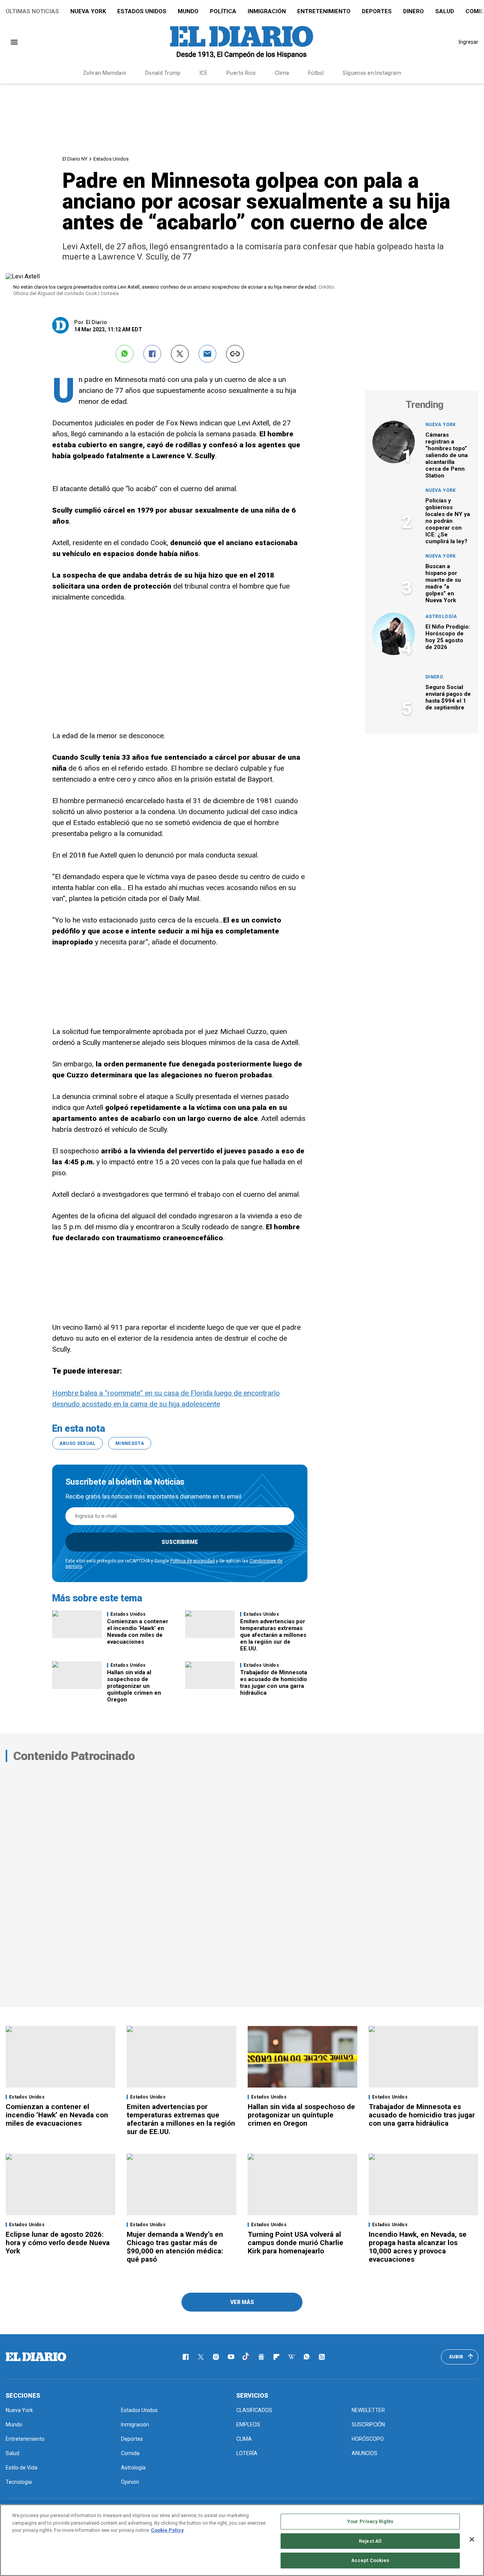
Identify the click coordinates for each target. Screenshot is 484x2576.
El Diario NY (75, 159)
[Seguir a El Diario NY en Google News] (261, 2357)
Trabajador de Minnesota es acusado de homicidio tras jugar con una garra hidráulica (274, 1683)
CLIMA (244, 2439)
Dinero (413, 11)
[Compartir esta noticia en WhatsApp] (125, 354)
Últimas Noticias (32, 11)
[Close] (472, 2539)
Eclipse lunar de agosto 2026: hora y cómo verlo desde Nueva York (58, 2243)
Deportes (377, 11)
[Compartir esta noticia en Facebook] (152, 354)
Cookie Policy (167, 2530)
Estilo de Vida (22, 2468)
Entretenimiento (324, 11)
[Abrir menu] (14, 42)
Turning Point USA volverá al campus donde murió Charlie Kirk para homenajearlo (296, 2243)
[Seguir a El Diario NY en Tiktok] (246, 2357)
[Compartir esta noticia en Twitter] (180, 354)
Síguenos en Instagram (372, 73)
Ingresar (468, 42)
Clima (282, 73)
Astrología (441, 617)
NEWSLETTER (368, 2410)
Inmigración (267, 11)
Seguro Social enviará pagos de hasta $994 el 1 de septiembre (448, 697)
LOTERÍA (247, 2453)
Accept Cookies (370, 2560)
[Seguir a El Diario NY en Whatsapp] (307, 2357)
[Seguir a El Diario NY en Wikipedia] (292, 2357)
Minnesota (130, 1443)
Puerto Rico (241, 73)
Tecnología (19, 2482)
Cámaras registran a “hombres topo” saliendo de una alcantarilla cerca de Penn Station (447, 455)
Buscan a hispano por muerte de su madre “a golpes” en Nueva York (443, 583)
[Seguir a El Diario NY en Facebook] (186, 2357)
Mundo (188, 11)
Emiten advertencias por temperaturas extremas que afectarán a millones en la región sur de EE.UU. (273, 1635)
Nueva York (88, 11)
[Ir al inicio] (36, 2357)
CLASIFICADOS (254, 2410)
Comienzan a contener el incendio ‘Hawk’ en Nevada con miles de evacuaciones (138, 1632)
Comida (130, 2453)
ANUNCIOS (365, 2453)
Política (223, 11)
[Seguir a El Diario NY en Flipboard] (276, 2357)
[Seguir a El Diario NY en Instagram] (216, 2357)
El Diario (96, 322)
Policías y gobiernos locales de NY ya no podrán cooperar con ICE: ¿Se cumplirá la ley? (448, 521)
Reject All (370, 2541)
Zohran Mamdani (105, 73)
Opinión (130, 2482)
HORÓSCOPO (368, 2439)
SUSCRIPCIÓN (368, 2425)
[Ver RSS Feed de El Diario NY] (322, 2357)
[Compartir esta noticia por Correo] (207, 354)
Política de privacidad (192, 1561)
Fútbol (316, 73)
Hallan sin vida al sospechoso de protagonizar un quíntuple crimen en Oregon (134, 1686)
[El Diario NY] (242, 42)
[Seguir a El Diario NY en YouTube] (231, 2357)
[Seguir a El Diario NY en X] (201, 2357)
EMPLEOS (248, 2425)
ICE (204, 73)
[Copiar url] (235, 354)
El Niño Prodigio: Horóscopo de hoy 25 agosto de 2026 (448, 637)
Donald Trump (163, 73)
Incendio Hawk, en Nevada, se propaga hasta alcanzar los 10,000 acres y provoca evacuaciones (418, 2247)
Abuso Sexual (78, 1443)
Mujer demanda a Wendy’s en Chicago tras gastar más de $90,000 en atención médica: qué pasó (175, 2247)
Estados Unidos (142, 11)
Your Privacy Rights (370, 2521)
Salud (445, 11)
